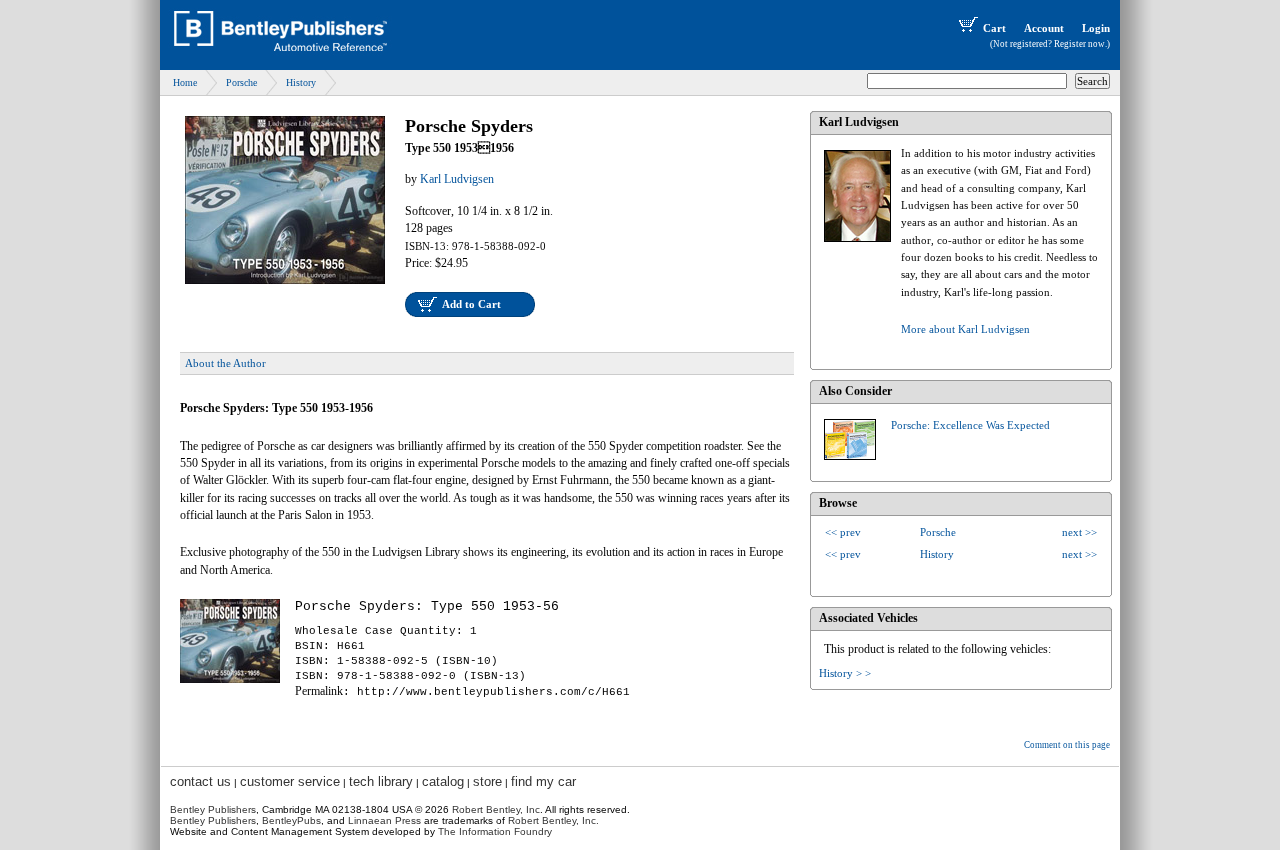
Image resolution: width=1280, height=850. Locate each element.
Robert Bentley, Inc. (553, 820)
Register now (1079, 44)
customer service (290, 781)
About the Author (225, 363)
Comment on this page (1067, 745)
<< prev (843, 532)
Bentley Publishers (213, 809)
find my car (543, 781)
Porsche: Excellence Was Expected (970, 425)
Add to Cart (471, 304)
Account (1044, 28)
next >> (1079, 532)
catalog (443, 781)
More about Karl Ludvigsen (965, 329)
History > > (845, 673)
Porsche (241, 82)
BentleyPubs (291, 820)
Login (1096, 28)
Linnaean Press (384, 820)
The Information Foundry (495, 831)
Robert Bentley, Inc (496, 809)
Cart (994, 28)
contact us (200, 781)
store (487, 781)
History (301, 82)
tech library (381, 781)
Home (185, 82)
